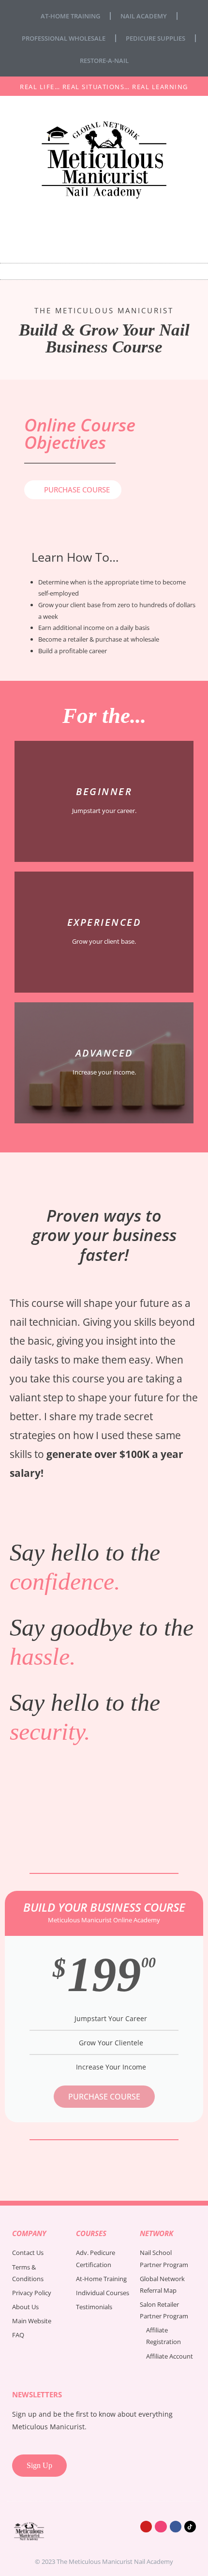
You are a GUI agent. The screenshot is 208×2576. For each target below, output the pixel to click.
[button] (104, 271)
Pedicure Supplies (156, 38)
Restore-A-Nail (104, 61)
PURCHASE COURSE (104, 2097)
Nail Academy (144, 16)
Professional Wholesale (64, 38)
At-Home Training (70, 16)
